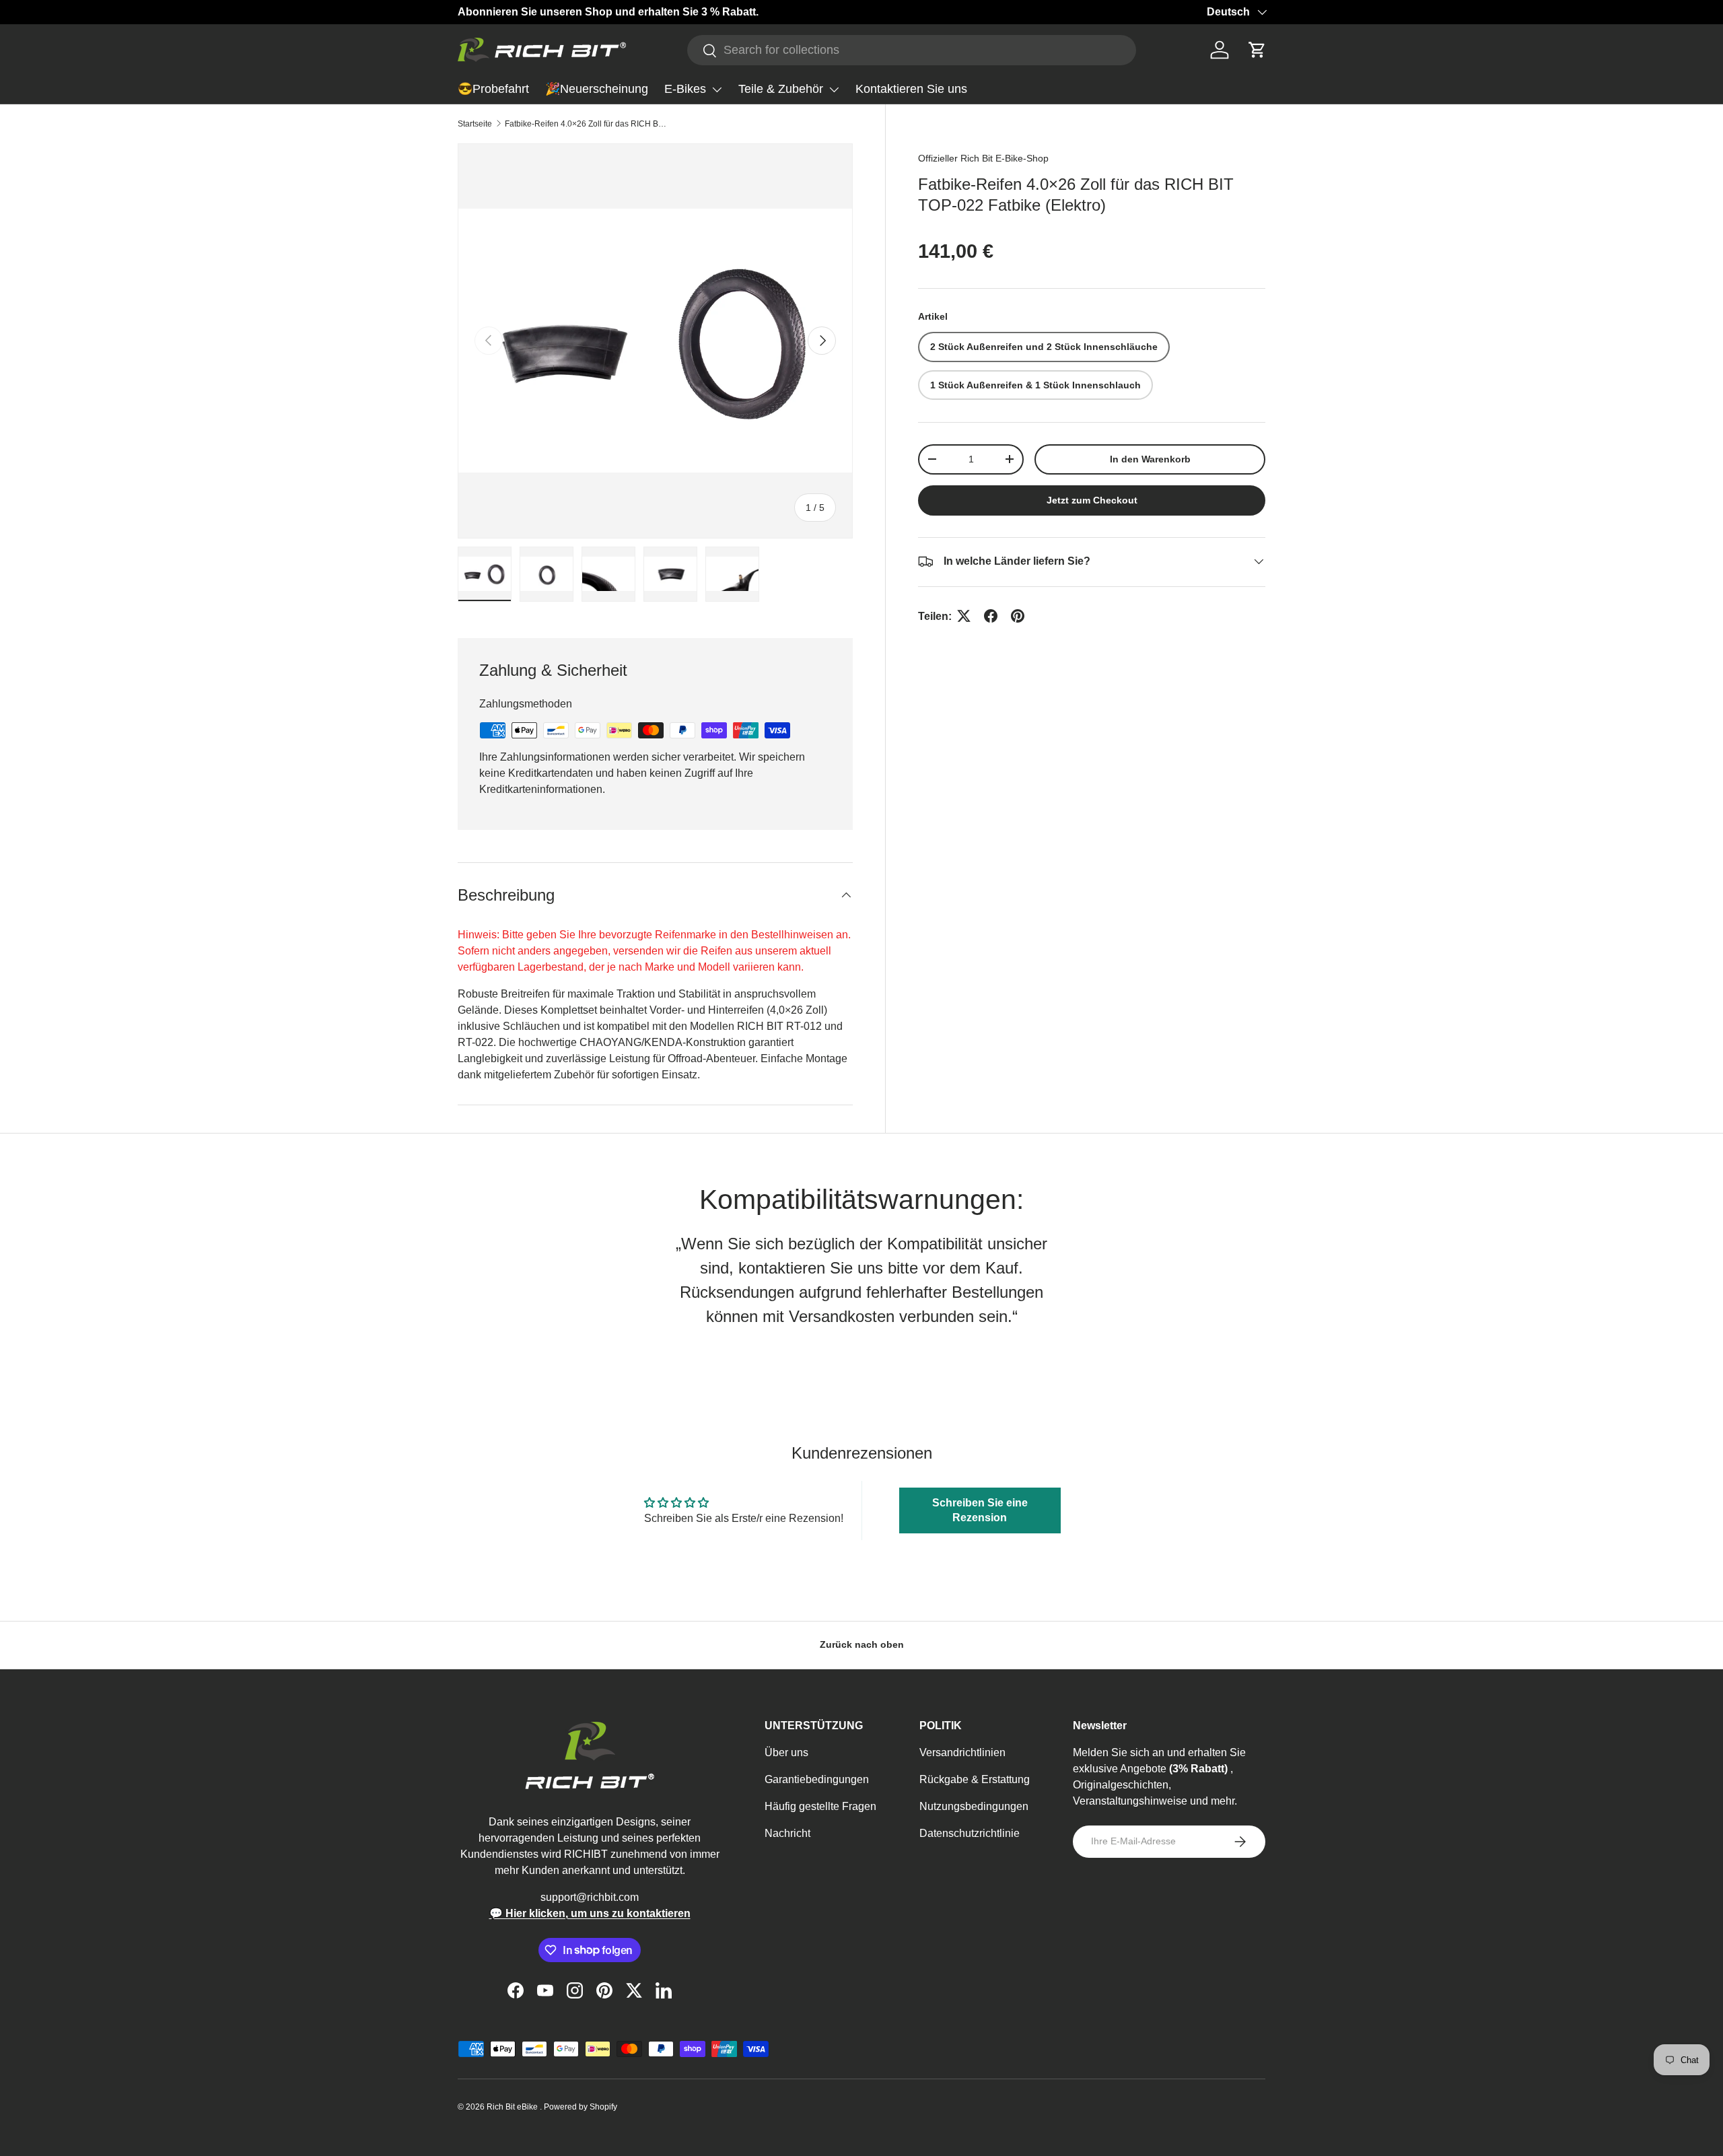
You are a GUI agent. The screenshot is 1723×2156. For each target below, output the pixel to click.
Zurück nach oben (862, 1644)
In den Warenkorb (1150, 458)
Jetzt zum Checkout (1092, 499)
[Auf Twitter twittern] (964, 616)
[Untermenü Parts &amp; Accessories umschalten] (834, 90)
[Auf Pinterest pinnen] (1018, 616)
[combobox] (912, 50)
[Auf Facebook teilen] (991, 616)
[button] (1257, 50)
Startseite (475, 124)
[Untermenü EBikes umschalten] (717, 90)
